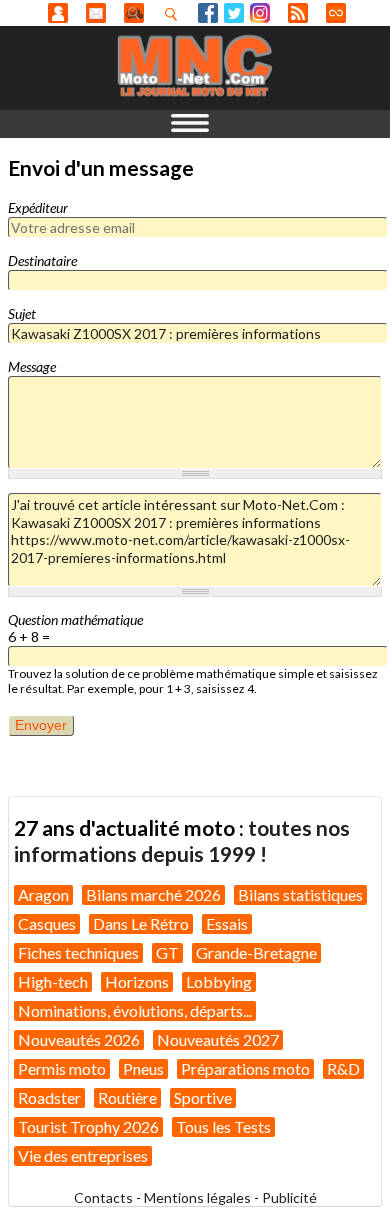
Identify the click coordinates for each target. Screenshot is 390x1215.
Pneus (143, 1068)
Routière (127, 1097)
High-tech (53, 981)
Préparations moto (245, 1068)
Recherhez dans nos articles (175, 14)
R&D (343, 1068)
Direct (336, 13)
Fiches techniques (78, 952)
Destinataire (42, 260)
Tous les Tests (223, 1126)
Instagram (260, 13)
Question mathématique (75, 619)
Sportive (203, 1097)
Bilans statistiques (300, 894)
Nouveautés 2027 (218, 1039)
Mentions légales (197, 1197)
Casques (47, 923)
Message (32, 366)
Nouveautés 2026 (79, 1039)
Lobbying (219, 981)
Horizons (137, 981)
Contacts (103, 1197)
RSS (298, 13)
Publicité (289, 1197)
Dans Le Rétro (141, 923)
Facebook (208, 13)
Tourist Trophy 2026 (88, 1126)
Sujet (22, 313)
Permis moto (62, 1068)
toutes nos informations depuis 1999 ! (182, 840)
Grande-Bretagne (256, 952)
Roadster (49, 1097)
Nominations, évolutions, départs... (135, 1010)
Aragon (43, 894)
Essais (227, 923)
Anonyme (58, 13)
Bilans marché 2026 (153, 894)
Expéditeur (38, 207)
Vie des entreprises (83, 1155)
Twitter (234, 13)
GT (167, 952)
